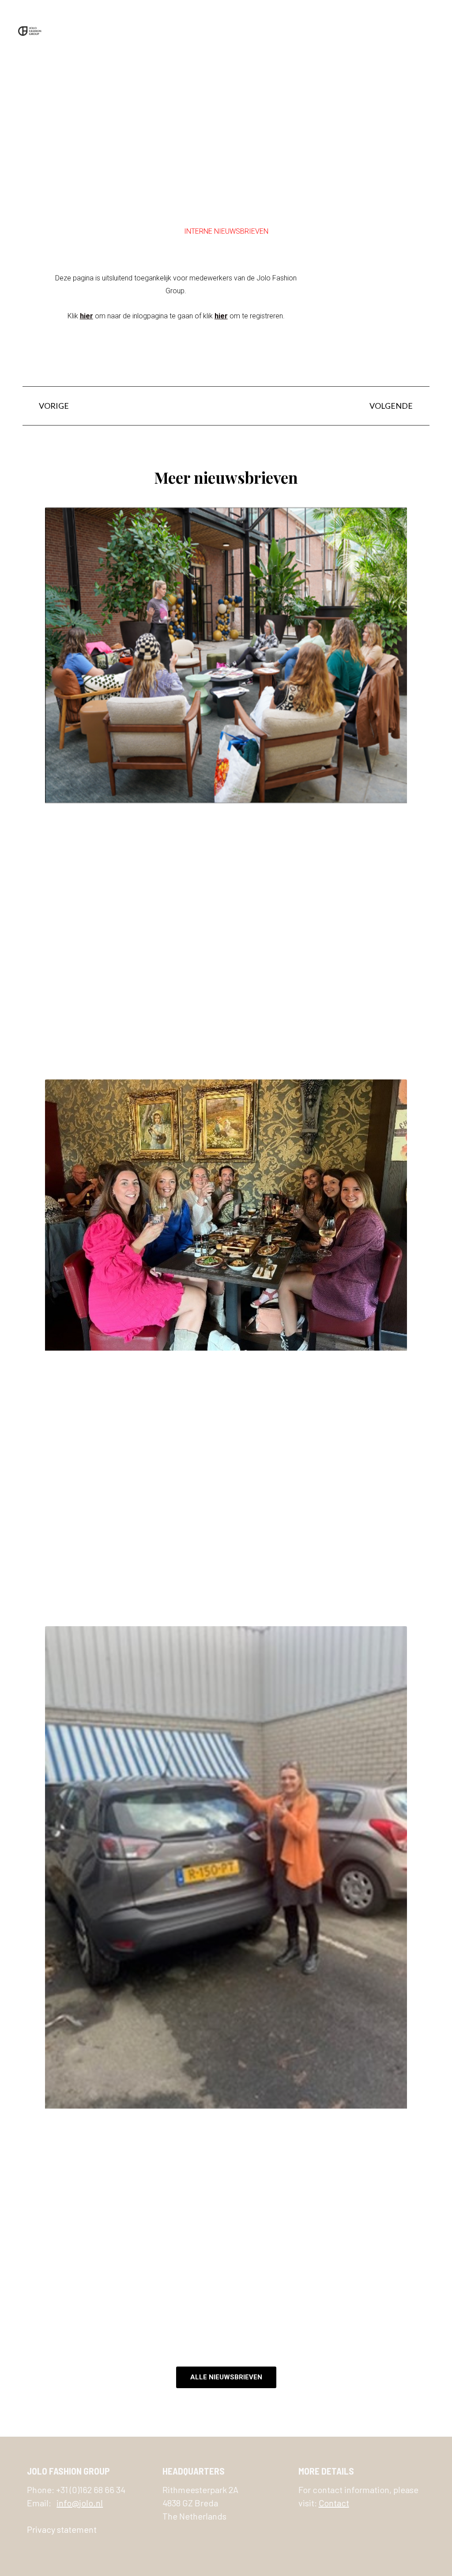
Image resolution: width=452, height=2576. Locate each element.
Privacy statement (62, 2529)
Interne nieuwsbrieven (226, 231)
